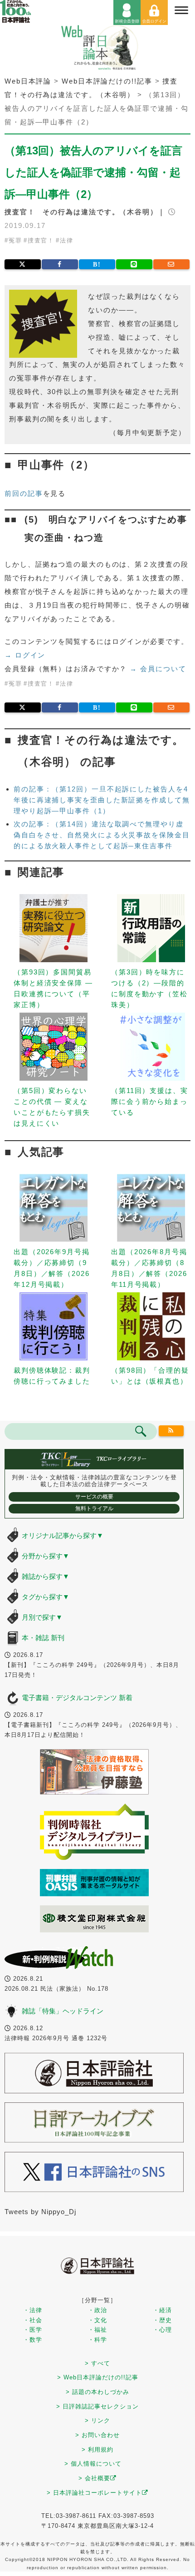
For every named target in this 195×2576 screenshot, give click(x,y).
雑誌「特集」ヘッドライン (63, 2011)
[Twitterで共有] (23, 264)
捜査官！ (41, 240)
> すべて (97, 2363)
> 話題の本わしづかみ (97, 2392)
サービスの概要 (94, 1497)
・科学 (97, 2340)
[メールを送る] (171, 264)
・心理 (162, 2330)
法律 (67, 240)
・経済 (162, 2310)
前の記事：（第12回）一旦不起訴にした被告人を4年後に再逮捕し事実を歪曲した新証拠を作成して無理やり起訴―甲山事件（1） (102, 800)
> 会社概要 (94, 2478)
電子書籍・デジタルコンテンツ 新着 (77, 1698)
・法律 (33, 2310)
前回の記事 (24, 493)
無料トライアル (94, 1508)
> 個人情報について (93, 2464)
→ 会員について (158, 669)
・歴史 (162, 2320)
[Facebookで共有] (60, 264)
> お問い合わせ (97, 2435)
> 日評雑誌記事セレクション (97, 2406)
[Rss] (171, 1431)
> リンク (97, 2420)
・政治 (97, 2310)
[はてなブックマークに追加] (97, 264)
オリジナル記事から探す (63, 1535)
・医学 (33, 2330)
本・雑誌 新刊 (43, 1638)
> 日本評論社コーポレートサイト (94, 2493)
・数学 (33, 2340)
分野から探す (46, 1556)
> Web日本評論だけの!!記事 (98, 2377)
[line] (134, 264)
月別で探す (42, 1617)
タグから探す (46, 1597)
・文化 (97, 2320)
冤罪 (15, 240)
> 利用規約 (97, 2450)
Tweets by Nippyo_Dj (40, 2212)
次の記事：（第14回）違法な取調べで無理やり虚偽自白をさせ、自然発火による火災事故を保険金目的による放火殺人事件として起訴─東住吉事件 (102, 835)
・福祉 (97, 2330)
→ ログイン (25, 655)
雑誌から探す (46, 1576)
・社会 (33, 2320)
